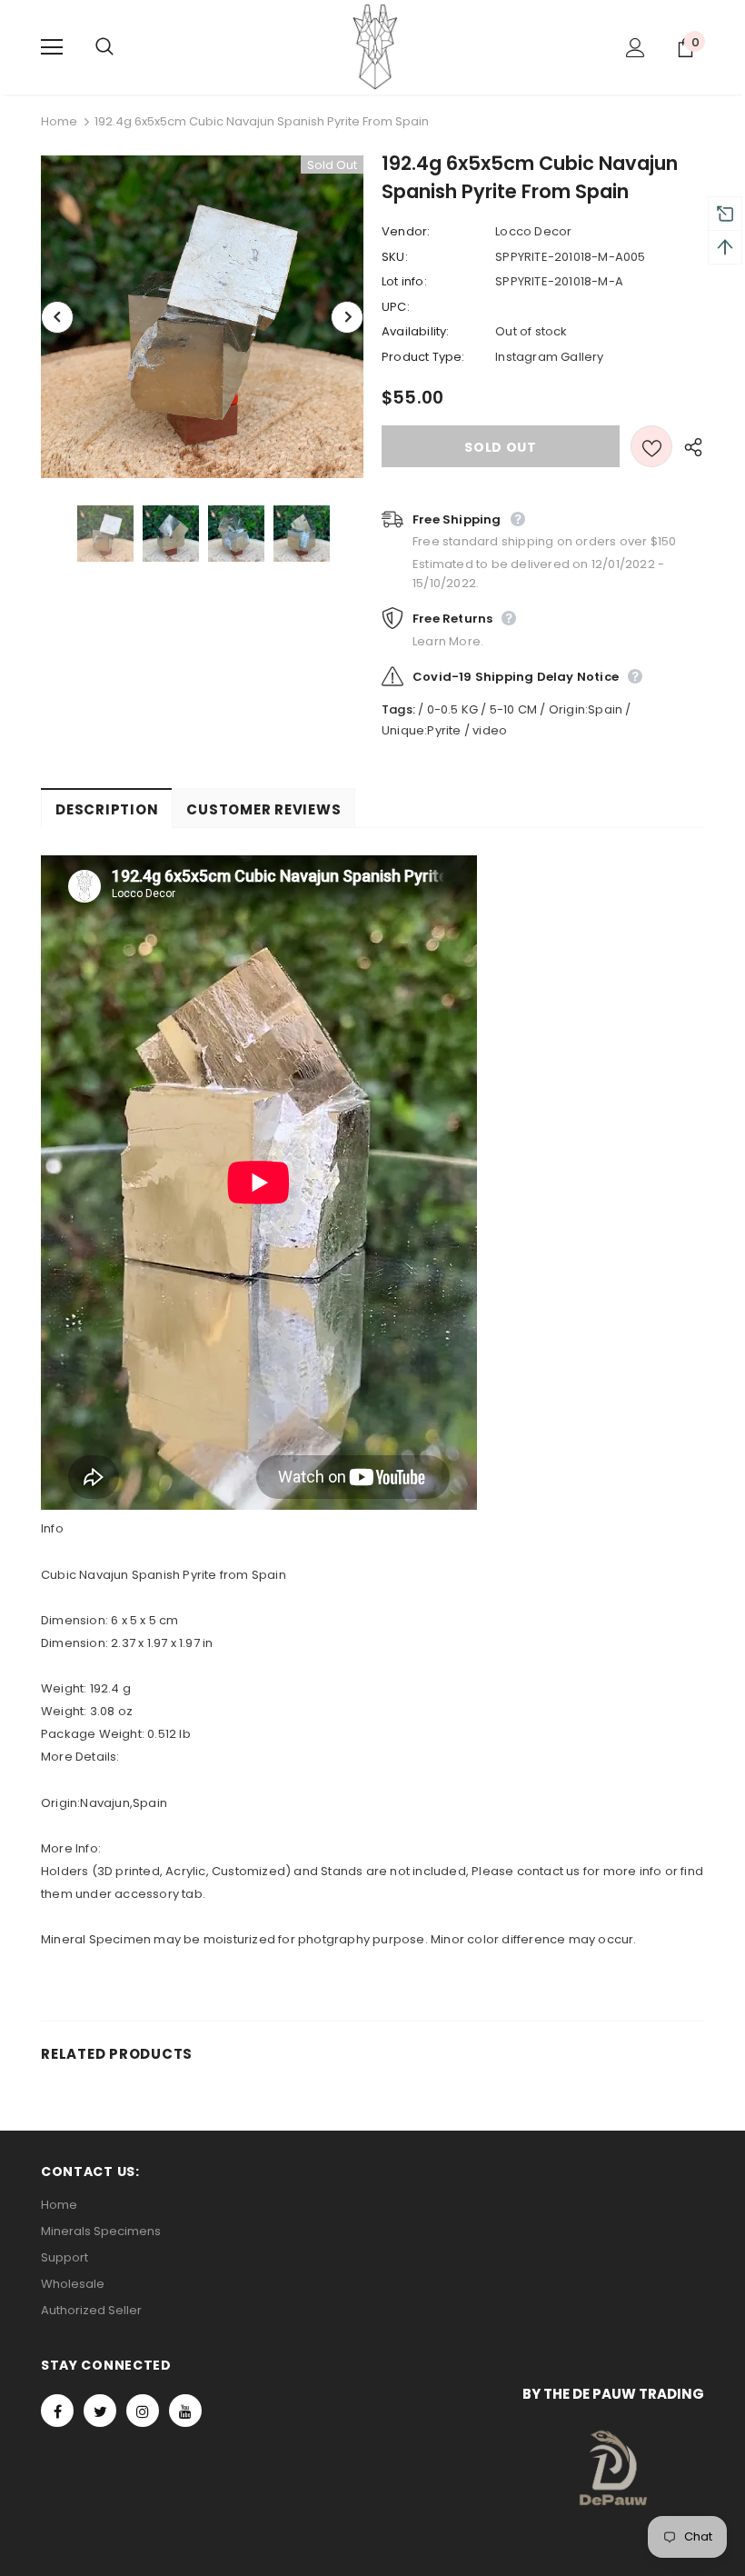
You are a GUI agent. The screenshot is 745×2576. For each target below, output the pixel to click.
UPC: (396, 307)
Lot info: (404, 281)
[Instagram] (143, 2411)
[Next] (347, 317)
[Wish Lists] (651, 446)
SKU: (395, 257)
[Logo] (375, 46)
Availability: (416, 331)
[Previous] (57, 317)
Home (59, 121)
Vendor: (406, 231)
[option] (202, 317)
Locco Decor (533, 231)
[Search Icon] (123, 47)
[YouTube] (185, 2411)
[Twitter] (100, 2411)
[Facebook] (57, 2411)
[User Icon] (636, 48)
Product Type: (423, 357)
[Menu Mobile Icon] (52, 47)
